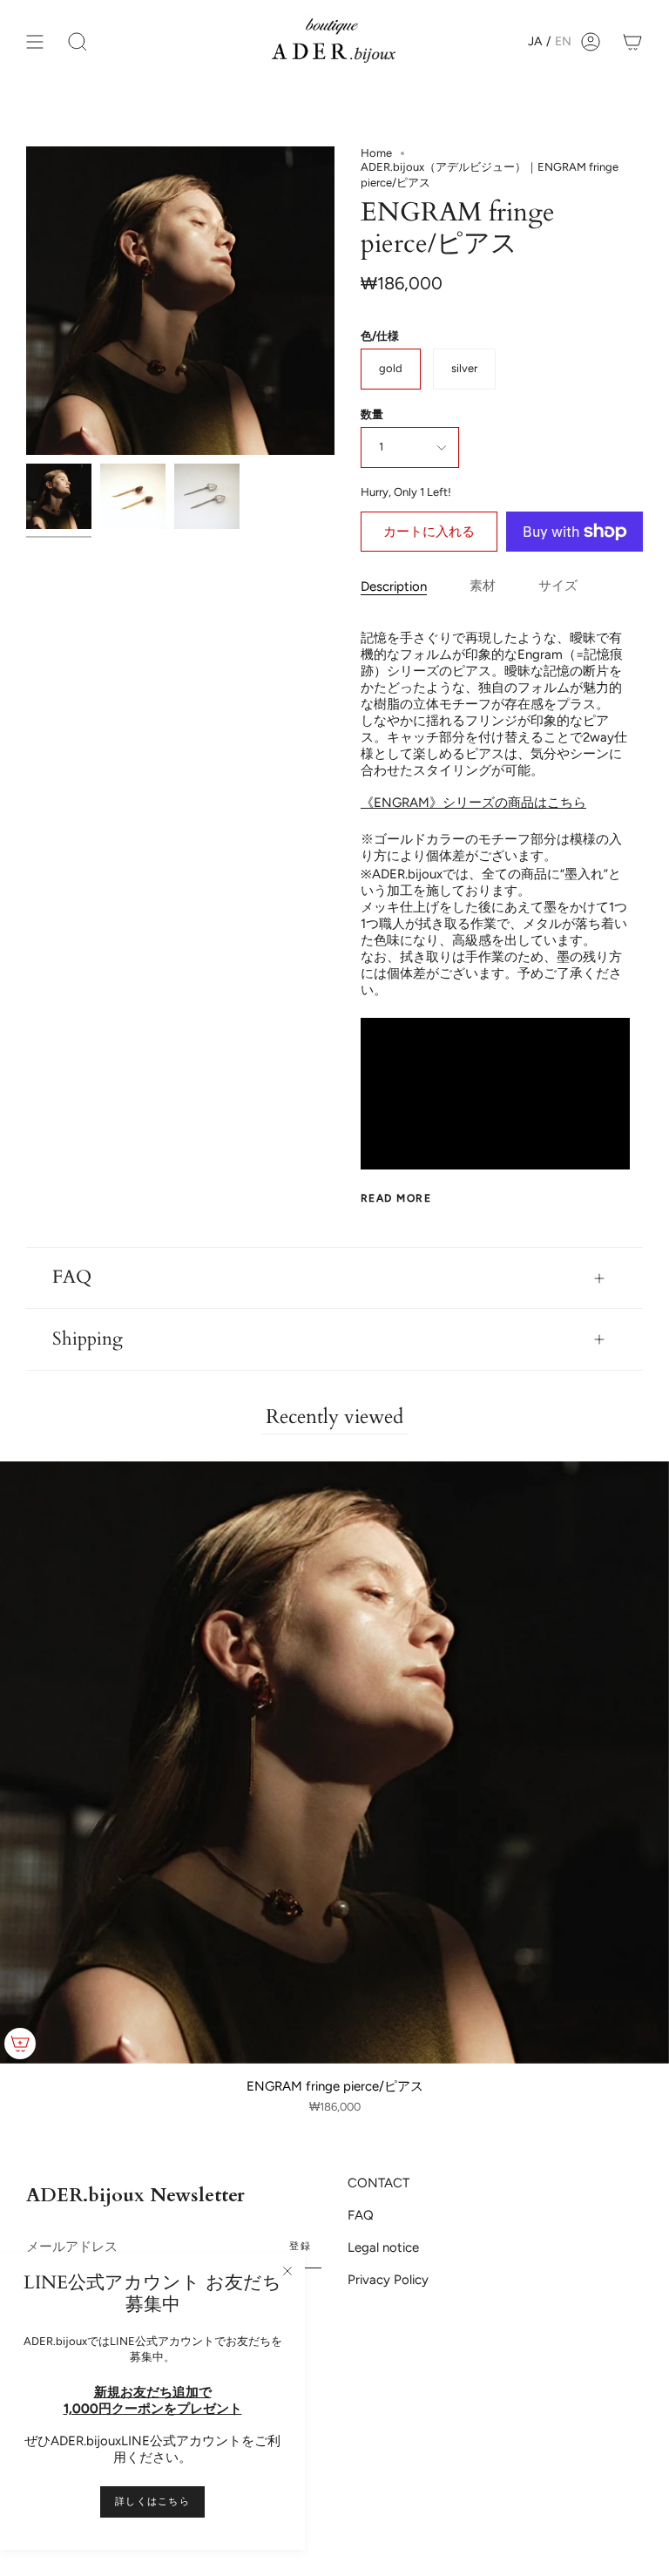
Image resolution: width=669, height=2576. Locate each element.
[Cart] (632, 41)
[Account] (591, 41)
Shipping (88, 1339)
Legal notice (383, 2247)
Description (394, 586)
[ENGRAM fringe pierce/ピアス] (59, 496)
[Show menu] (35, 41)
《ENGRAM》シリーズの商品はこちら (473, 803)
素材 (483, 586)
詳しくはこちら (152, 2501)
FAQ (72, 1278)
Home (376, 153)
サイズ (558, 586)
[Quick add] (20, 2044)
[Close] (287, 2271)
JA (535, 41)
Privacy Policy (388, 2280)
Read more (396, 1198)
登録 (300, 2246)
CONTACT (378, 2183)
